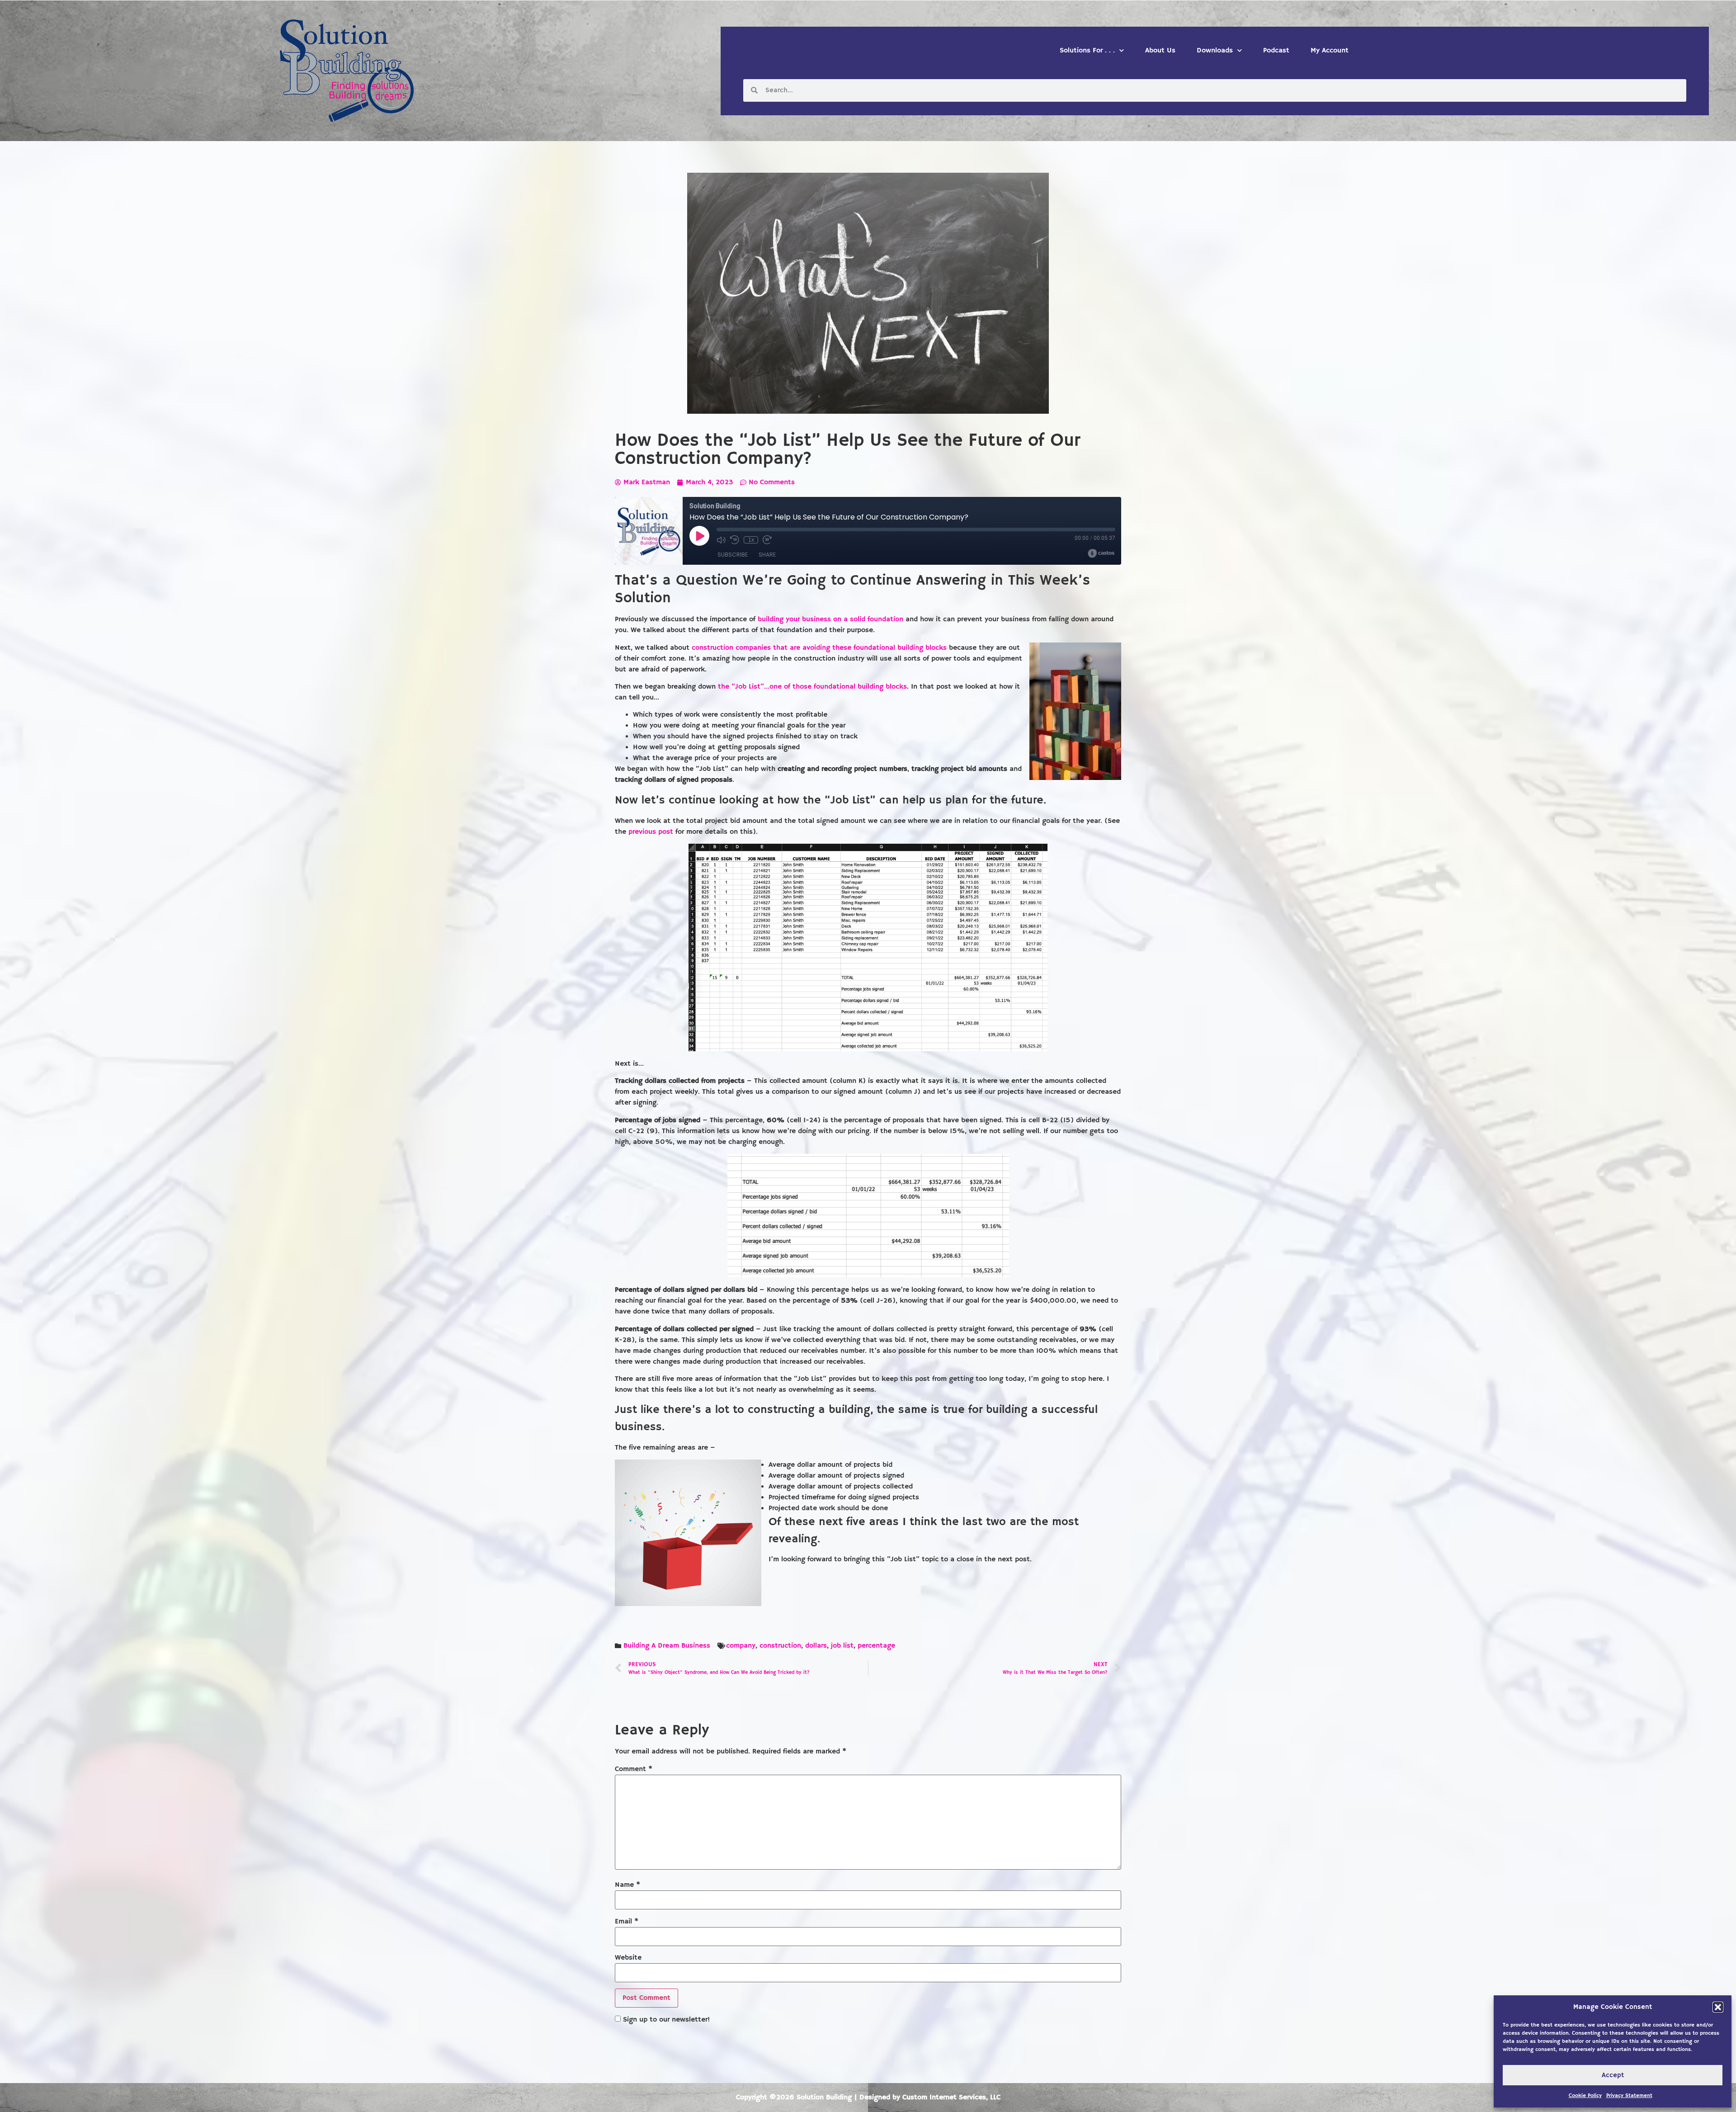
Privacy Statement (1629, 2095)
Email (627, 1922)
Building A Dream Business (667, 1646)
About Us (1160, 51)
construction (780, 1646)
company (741, 1646)
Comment (634, 1769)
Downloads (1215, 51)
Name (627, 1885)
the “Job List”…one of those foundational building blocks (812, 687)
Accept (1613, 2075)
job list (842, 1646)
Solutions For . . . (1087, 51)
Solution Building (824, 2098)
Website (628, 1958)
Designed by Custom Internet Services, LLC (930, 2098)
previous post (651, 832)
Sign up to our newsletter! (666, 2020)
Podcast (1276, 51)
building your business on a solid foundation (830, 619)
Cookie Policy (1585, 2095)
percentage (876, 1646)
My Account (1330, 51)
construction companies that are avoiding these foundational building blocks (819, 648)
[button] (1718, 2007)
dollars (816, 1646)
